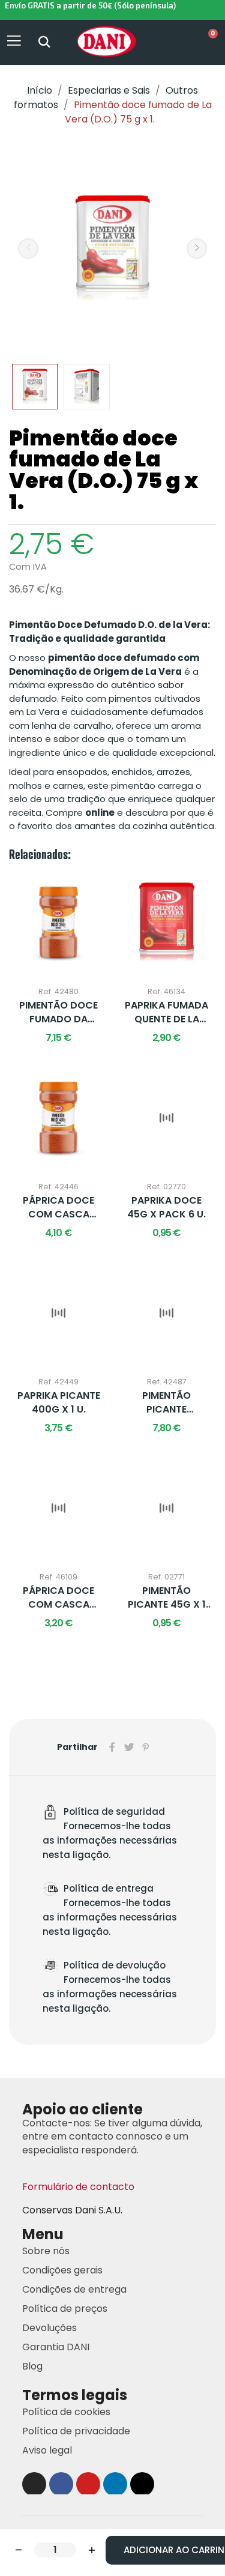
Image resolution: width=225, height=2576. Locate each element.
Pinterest (146, 1747)
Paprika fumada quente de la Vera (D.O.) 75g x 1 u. (166, 1012)
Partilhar (112, 1747)
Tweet (129, 1747)
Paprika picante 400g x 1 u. (59, 1402)
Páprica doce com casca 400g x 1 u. (58, 1208)
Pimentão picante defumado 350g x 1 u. (167, 1403)
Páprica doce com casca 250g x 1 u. (58, 1598)
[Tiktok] (142, 2484)
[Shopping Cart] (207, 42)
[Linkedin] (115, 2484)
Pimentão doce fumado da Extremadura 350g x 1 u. (58, 1012)
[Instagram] (34, 2484)
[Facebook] (61, 2484)
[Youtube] (88, 2484)
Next (197, 249)
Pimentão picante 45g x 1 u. (167, 1598)
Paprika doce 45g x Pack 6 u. (166, 1207)
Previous (28, 249)
